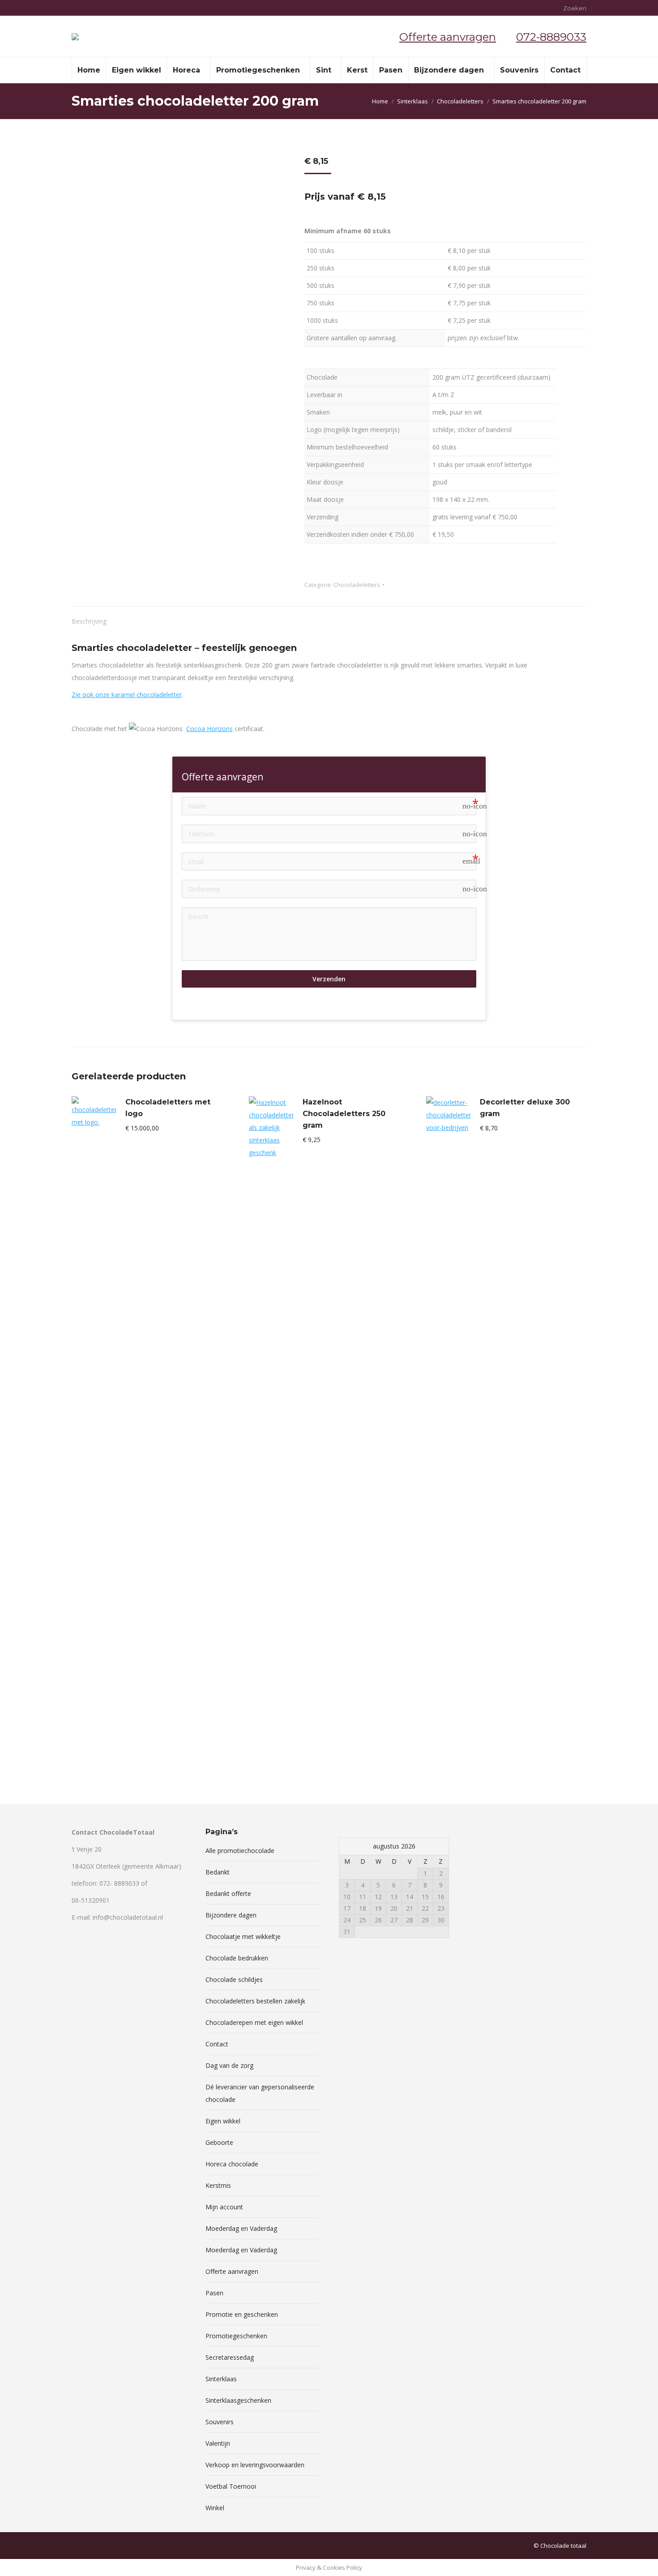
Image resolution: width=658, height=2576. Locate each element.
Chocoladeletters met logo (168, 1108)
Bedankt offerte (228, 1893)
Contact (217, 2044)
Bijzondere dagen (231, 1915)
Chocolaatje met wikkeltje (243, 1936)
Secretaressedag (230, 2357)
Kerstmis (218, 2185)
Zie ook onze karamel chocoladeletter (127, 695)
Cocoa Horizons (209, 729)
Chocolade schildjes (234, 1979)
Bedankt (218, 1872)
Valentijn (218, 2443)
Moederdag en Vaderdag (241, 2228)
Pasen (214, 2293)
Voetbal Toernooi (231, 2486)
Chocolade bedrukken (237, 1958)
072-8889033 (551, 37)
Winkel (215, 2508)
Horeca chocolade (232, 2164)
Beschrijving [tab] (89, 621)
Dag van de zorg (229, 2065)
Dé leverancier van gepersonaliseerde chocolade (260, 2093)
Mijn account (224, 2207)
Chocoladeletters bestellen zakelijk (255, 2001)
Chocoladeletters (357, 585)
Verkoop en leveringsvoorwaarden (255, 2465)
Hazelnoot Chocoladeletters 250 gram (344, 1114)
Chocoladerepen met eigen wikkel (254, 2022)
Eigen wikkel (223, 2121)
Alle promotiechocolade (240, 1851)
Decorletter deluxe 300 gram (525, 1108)
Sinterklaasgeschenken (238, 2400)
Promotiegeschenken (236, 2336)
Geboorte (219, 2142)
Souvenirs (220, 2422)
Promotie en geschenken (242, 2314)
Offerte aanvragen (448, 37)
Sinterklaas (221, 2379)
